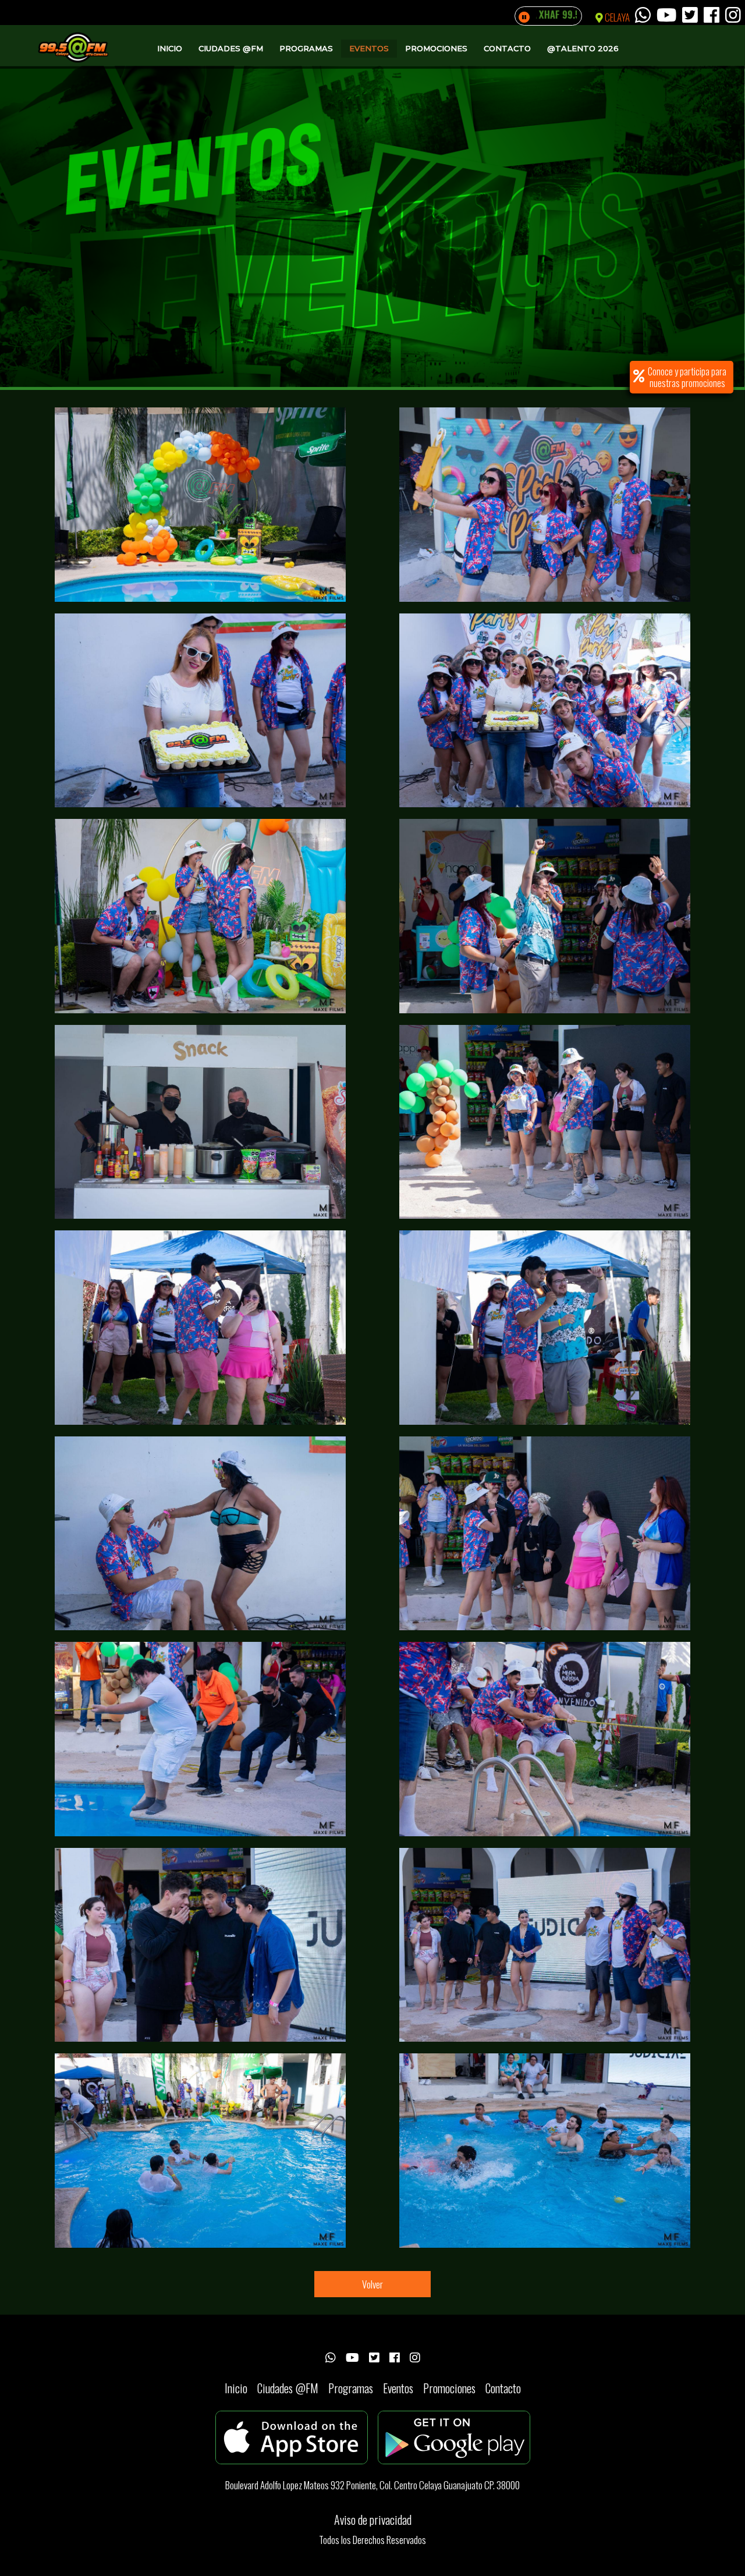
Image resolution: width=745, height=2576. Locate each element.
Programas (306, 48)
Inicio (170, 48)
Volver (372, 2284)
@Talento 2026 (583, 48)
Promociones (436, 48)
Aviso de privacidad (373, 2520)
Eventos (369, 48)
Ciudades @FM (231, 48)
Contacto (507, 48)
